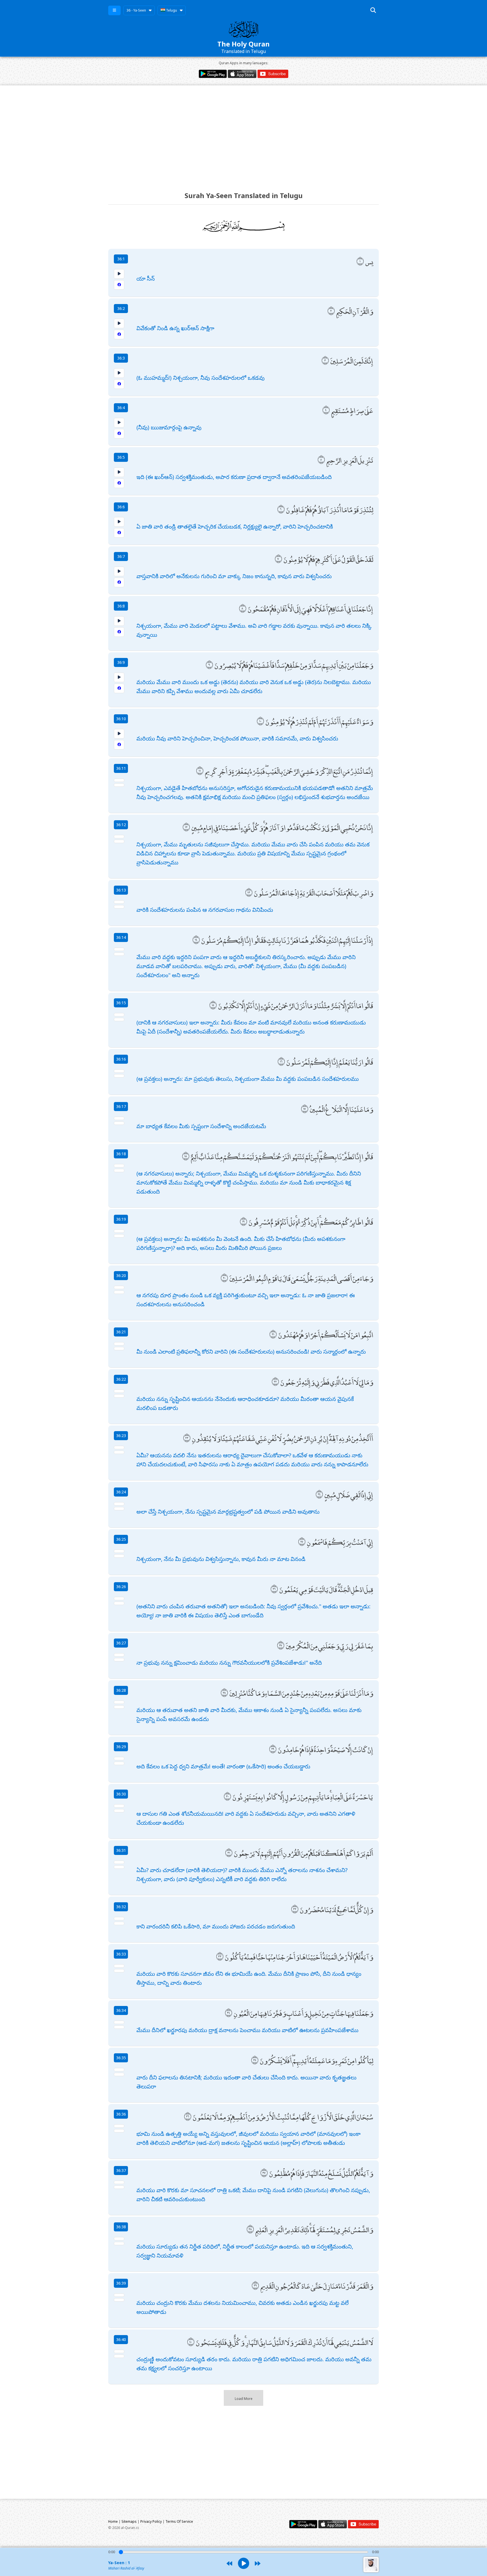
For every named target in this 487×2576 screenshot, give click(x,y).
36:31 (121, 1850)
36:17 (121, 1106)
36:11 (121, 768)
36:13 (121, 890)
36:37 (121, 2170)
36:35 (121, 2058)
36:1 (121, 259)
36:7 (121, 556)
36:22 (121, 1379)
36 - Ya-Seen (136, 10)
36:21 (121, 1332)
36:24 (121, 1492)
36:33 (121, 1954)
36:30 (121, 1794)
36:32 (121, 1907)
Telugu (171, 10)
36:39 (121, 2283)
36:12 (121, 825)
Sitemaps (129, 2521)
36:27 (121, 1643)
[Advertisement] (243, 133)
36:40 (121, 2339)
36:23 (121, 1436)
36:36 (121, 2114)
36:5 (121, 457)
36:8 (121, 606)
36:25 (121, 1539)
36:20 (121, 1275)
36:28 (121, 1690)
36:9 (121, 662)
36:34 (121, 2010)
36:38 (121, 2227)
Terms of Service (179, 2521)
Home (113, 2521)
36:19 (121, 1219)
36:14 (121, 937)
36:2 (121, 308)
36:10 (121, 719)
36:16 (121, 1059)
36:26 (121, 1587)
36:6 (121, 507)
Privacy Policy (151, 2521)
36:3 (121, 358)
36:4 (121, 408)
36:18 (121, 1154)
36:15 (121, 1003)
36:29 (121, 1747)
